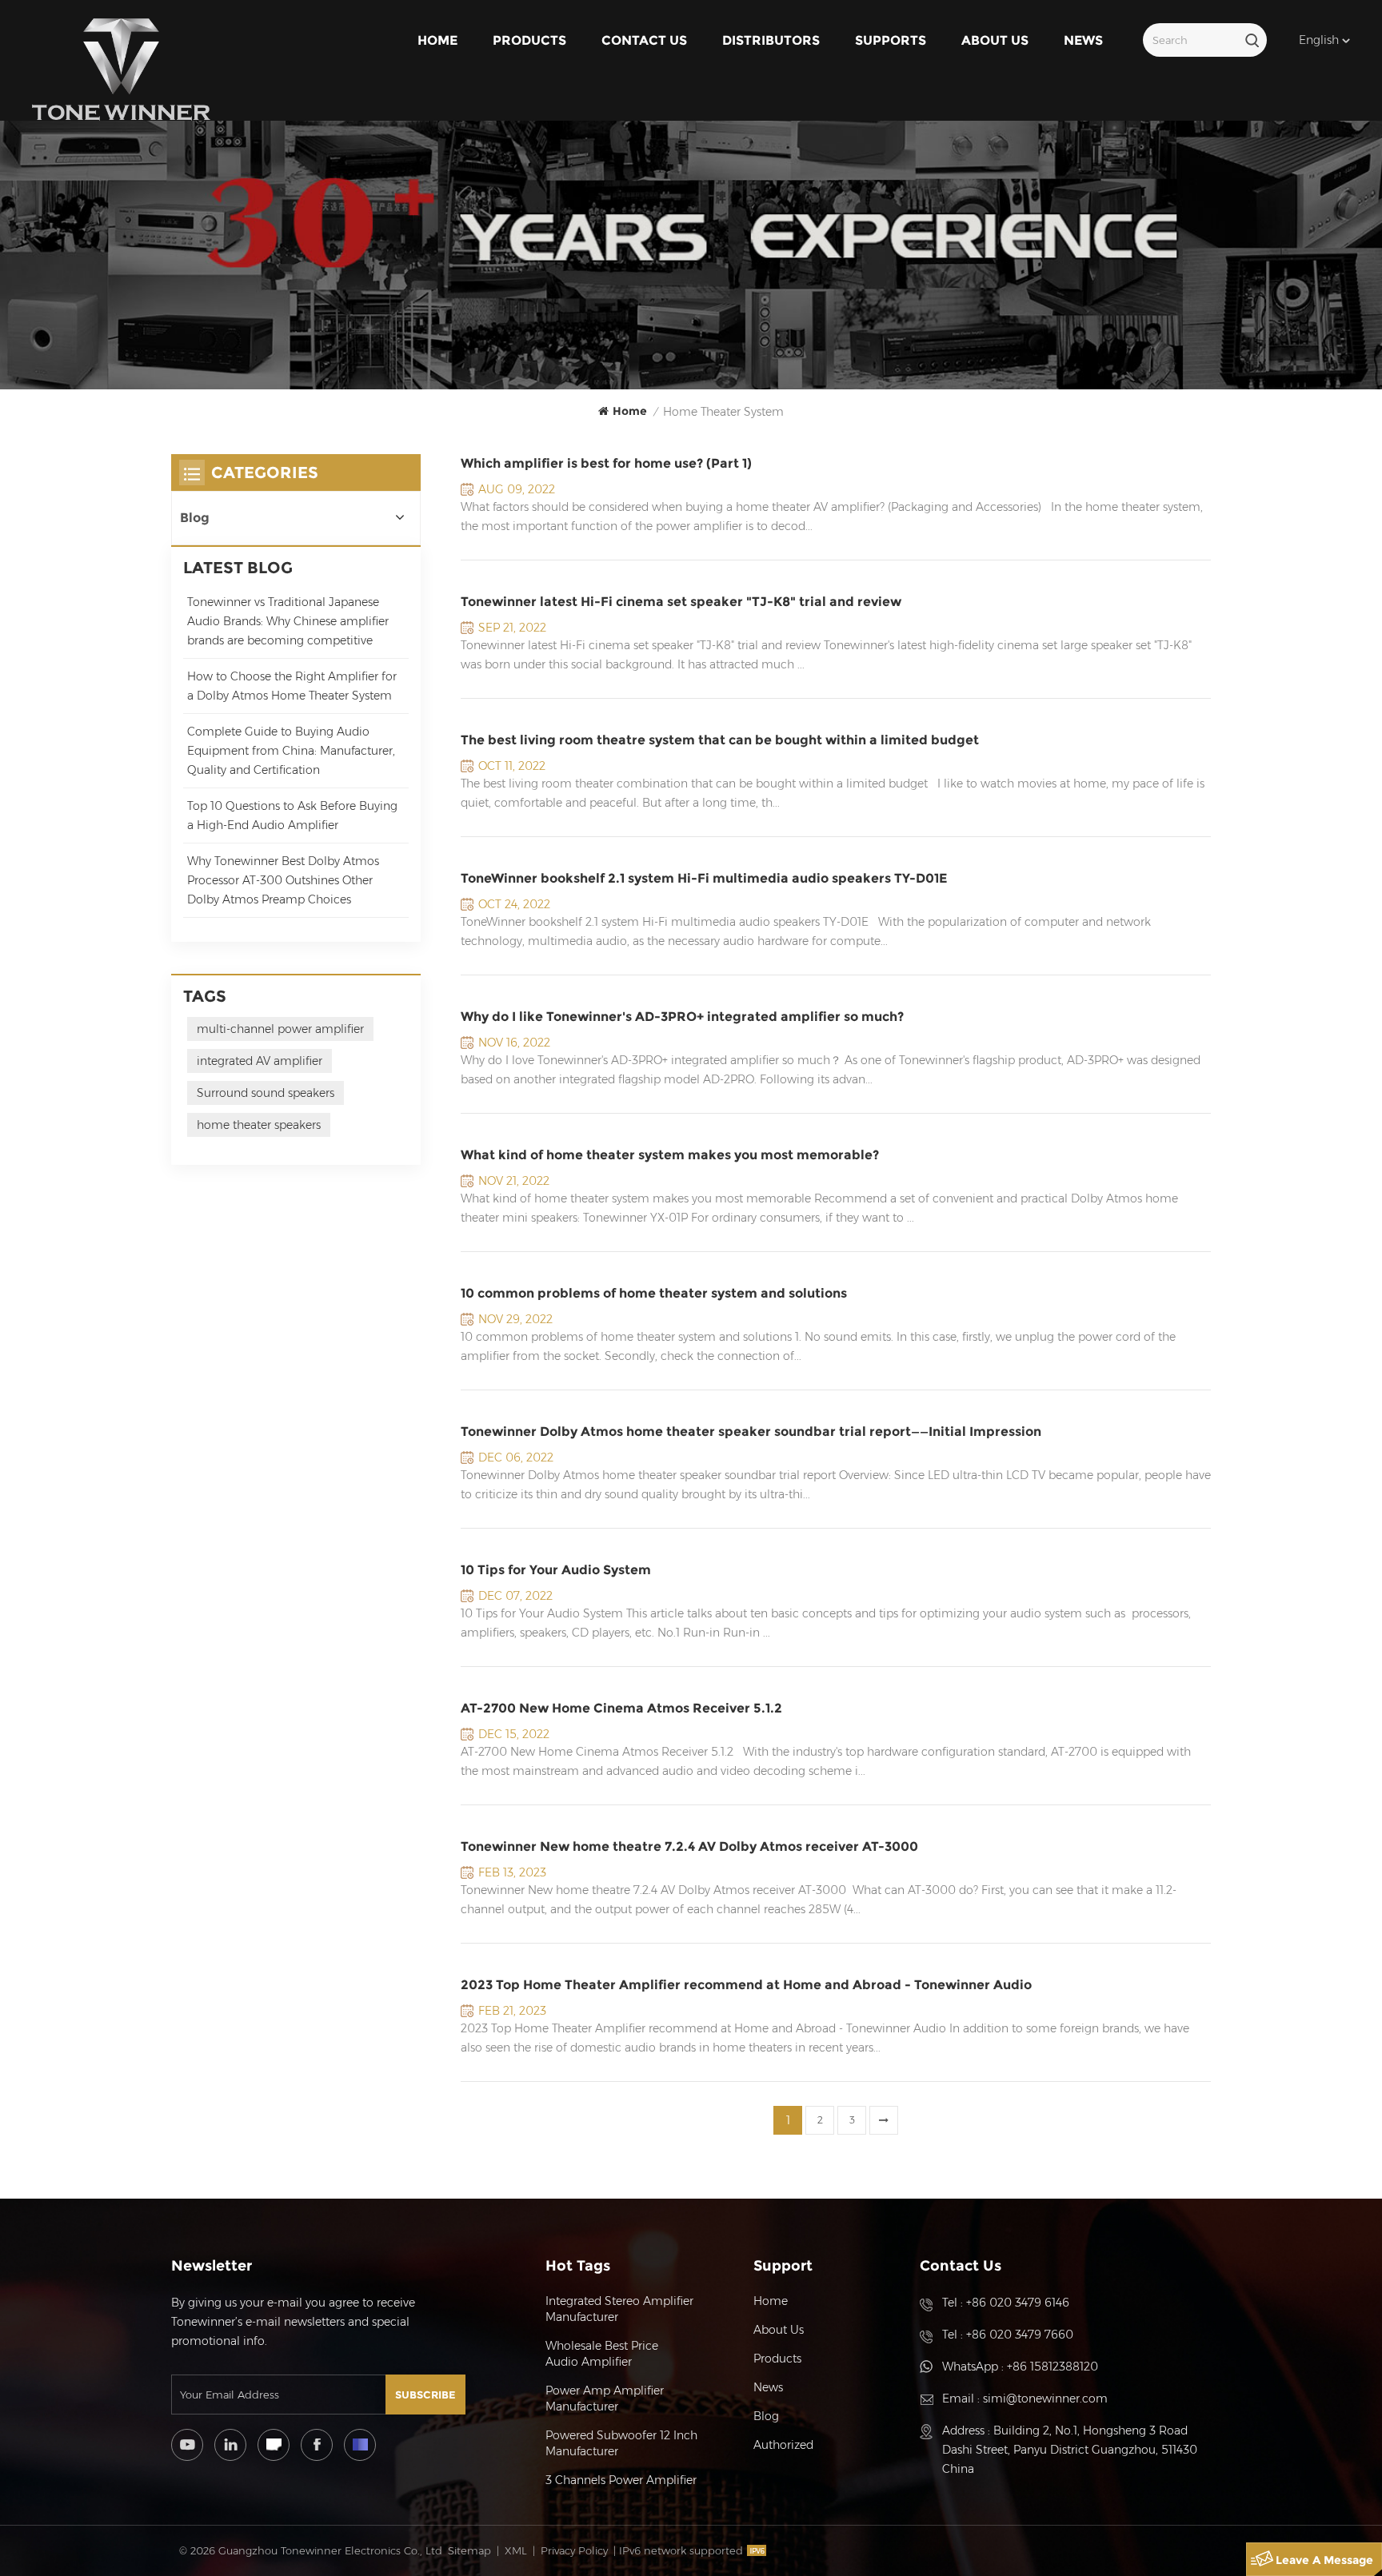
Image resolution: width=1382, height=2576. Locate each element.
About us (995, 40)
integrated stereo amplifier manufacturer (619, 2309)
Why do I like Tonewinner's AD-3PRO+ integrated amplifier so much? (682, 1017)
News (1083, 40)
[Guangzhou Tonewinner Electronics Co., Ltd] (121, 70)
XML (516, 2550)
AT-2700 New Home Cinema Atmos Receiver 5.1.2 (621, 1708)
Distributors (771, 40)
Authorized (783, 2445)
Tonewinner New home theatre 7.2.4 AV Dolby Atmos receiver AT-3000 (689, 1846)
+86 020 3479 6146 (1018, 2303)
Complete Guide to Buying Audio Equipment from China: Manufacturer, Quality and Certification (291, 751)
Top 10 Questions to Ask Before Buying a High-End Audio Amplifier (292, 815)
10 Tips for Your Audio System (556, 1570)
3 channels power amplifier (621, 2480)
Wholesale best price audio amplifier (602, 2354)
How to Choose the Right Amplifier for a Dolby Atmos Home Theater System (292, 686)
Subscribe (425, 2395)
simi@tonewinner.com (1045, 2399)
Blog (195, 518)
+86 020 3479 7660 (1020, 2335)
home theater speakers (259, 1125)
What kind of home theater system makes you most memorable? (670, 1155)
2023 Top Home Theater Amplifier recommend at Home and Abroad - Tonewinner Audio (746, 1985)
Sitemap (469, 2550)
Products (529, 40)
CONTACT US (644, 40)
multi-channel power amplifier (280, 1029)
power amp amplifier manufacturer (605, 2399)
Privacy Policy (574, 2550)
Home (437, 40)
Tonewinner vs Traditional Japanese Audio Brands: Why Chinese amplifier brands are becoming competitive (288, 621)
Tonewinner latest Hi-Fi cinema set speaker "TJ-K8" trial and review (681, 602)
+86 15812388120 (1052, 2367)
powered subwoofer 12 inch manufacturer (621, 2443)
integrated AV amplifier (260, 1061)
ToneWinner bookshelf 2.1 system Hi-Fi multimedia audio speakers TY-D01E (704, 878)
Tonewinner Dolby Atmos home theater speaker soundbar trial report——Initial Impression (751, 1432)
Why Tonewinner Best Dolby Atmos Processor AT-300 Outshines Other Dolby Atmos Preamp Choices (283, 880)
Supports (891, 40)
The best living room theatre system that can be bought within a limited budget (720, 740)
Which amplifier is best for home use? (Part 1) (606, 463)
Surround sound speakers (266, 1093)
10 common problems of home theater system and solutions (654, 1293)
